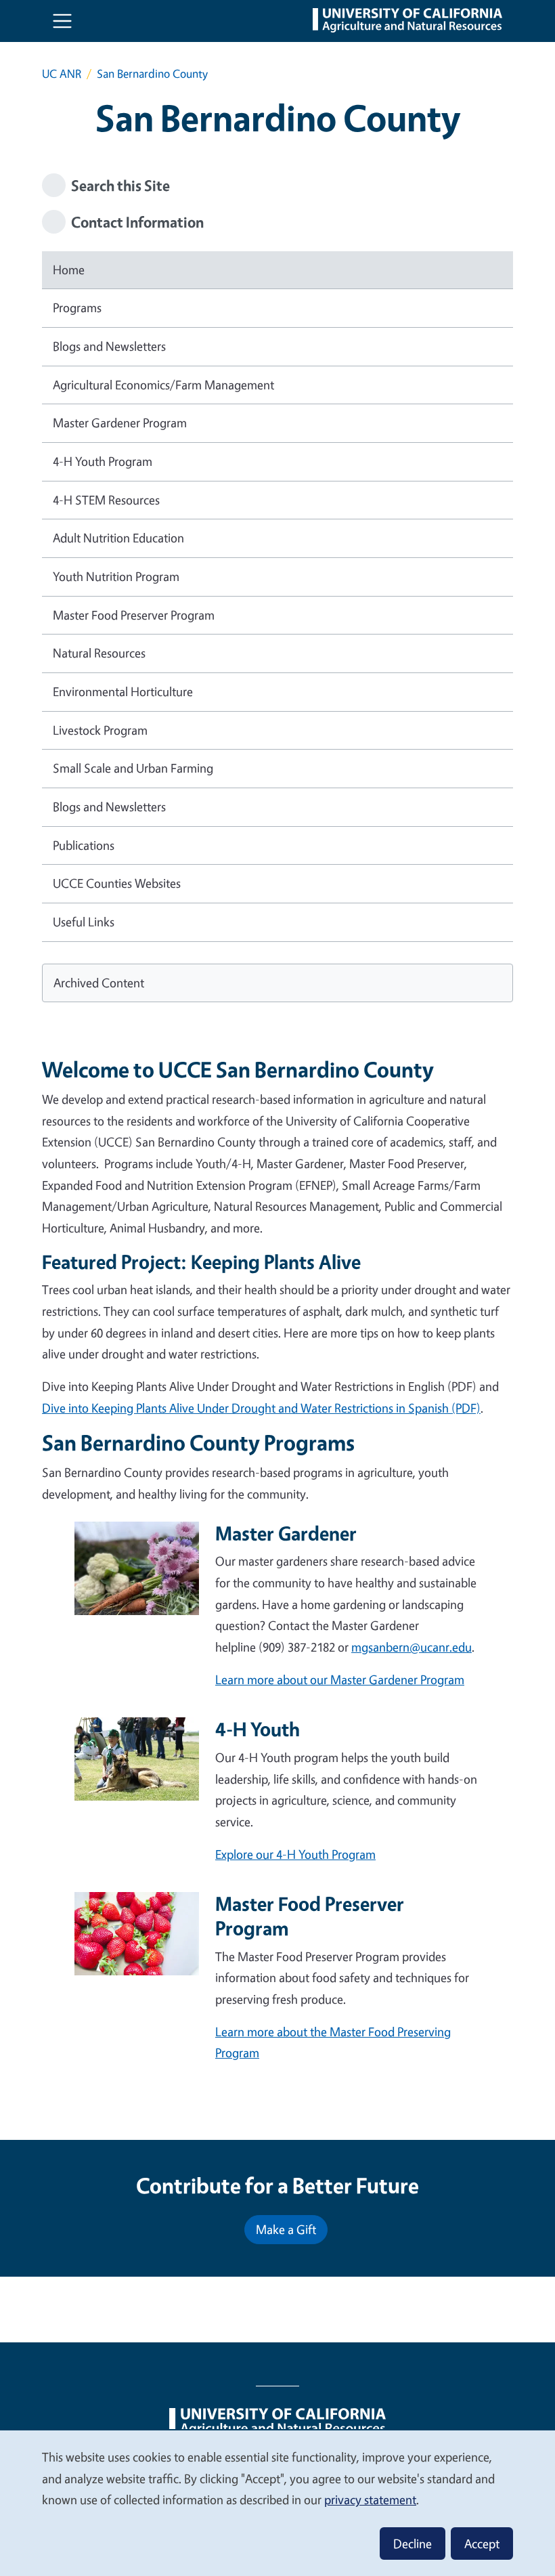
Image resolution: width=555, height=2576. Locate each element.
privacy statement (370, 2499)
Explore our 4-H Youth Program (295, 1854)
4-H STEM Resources (106, 500)
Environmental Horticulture (123, 691)
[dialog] (277, 2503)
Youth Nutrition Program (116, 576)
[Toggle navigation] (62, 21)
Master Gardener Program (120, 423)
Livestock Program (100, 730)
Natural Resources (99, 653)
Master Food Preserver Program (134, 615)
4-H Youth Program (103, 461)
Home (69, 270)
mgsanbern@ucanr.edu (412, 1647)
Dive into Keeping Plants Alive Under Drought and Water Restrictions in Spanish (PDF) (261, 1408)
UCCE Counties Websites (117, 883)
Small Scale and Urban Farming (133, 768)
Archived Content (99, 983)
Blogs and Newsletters (109, 346)
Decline (413, 2543)
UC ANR (62, 73)
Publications (84, 845)
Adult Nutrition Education (118, 538)
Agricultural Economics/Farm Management (163, 385)
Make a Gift (286, 2229)
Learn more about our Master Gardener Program (340, 1679)
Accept (482, 2543)
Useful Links (84, 922)
